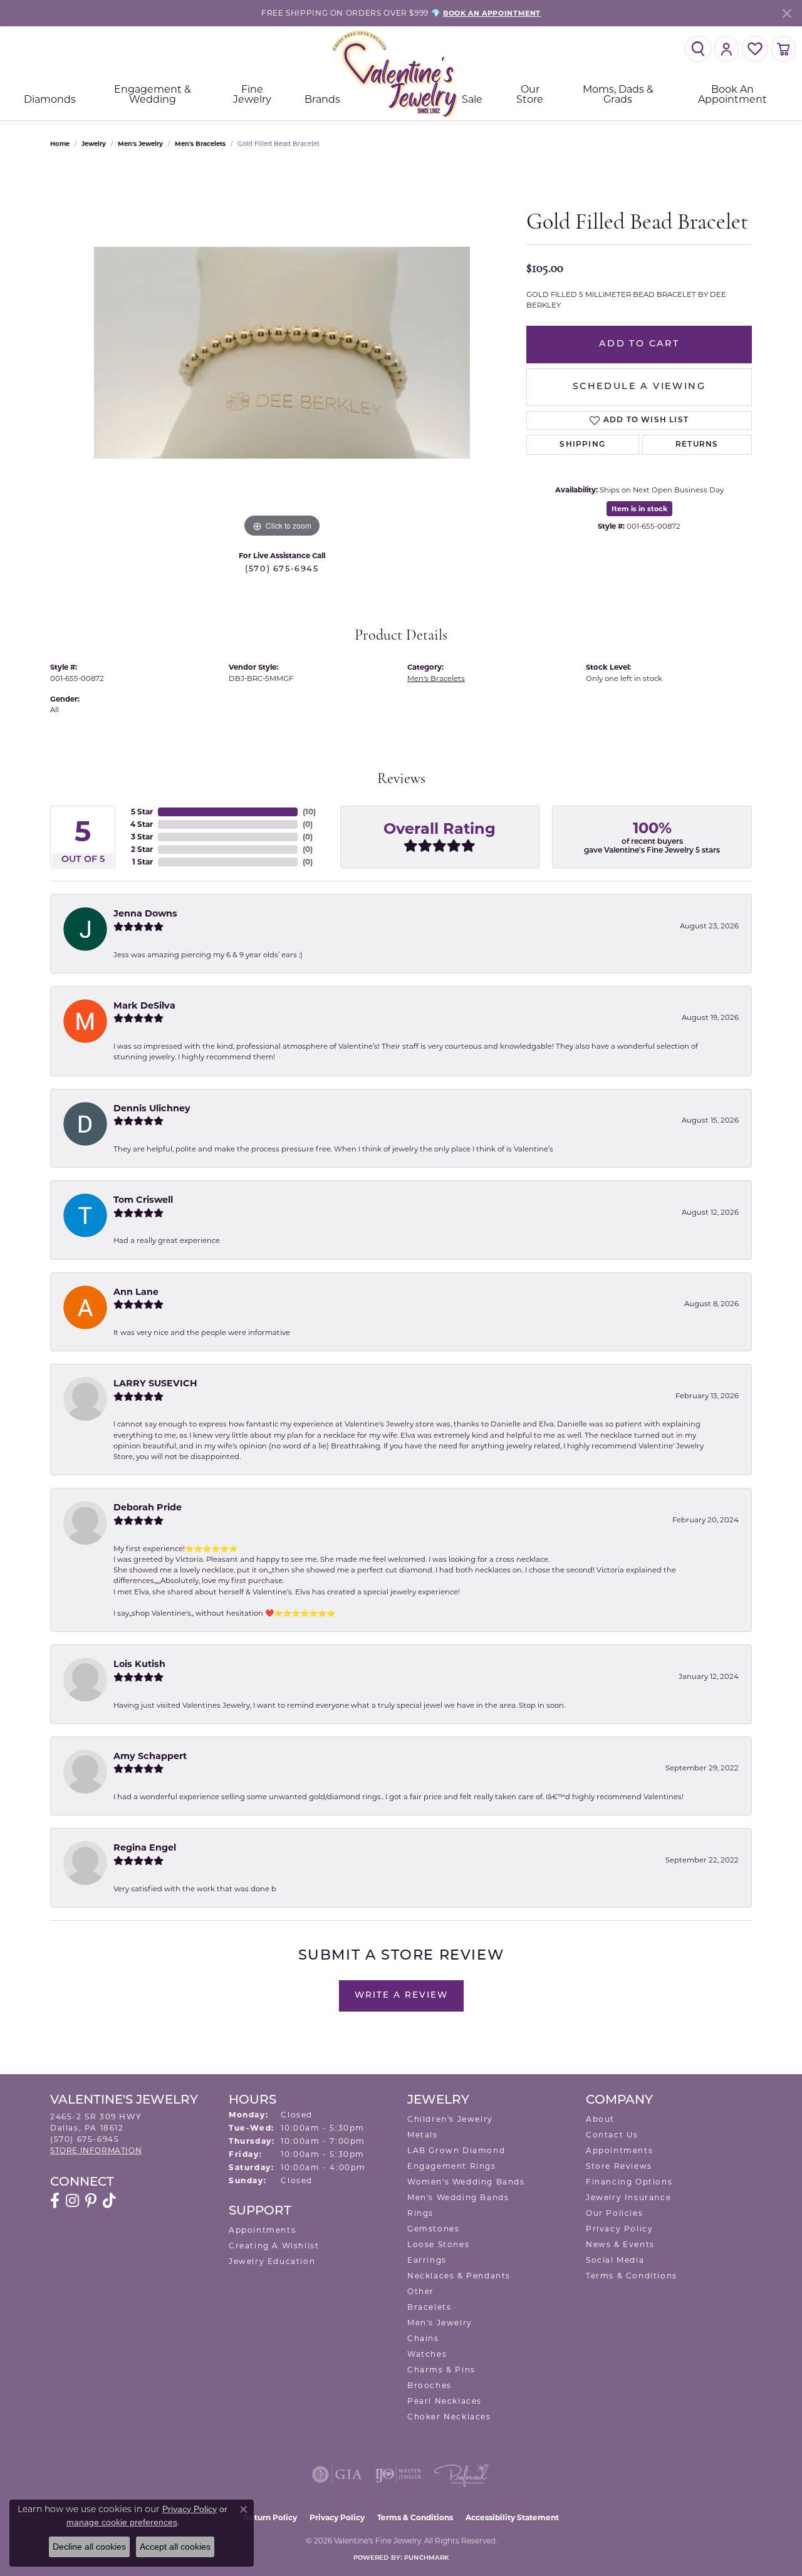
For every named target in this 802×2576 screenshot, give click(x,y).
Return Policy (270, 2517)
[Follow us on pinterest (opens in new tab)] (91, 2201)
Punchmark (426, 2558)
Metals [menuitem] (423, 2135)
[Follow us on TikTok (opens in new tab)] (109, 2201)
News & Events (620, 2244)
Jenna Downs (145, 913)
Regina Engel (145, 1847)
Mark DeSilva (144, 1005)
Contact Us (612, 2135)
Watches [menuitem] (427, 2354)
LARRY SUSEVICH (155, 1383)
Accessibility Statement (512, 2517)
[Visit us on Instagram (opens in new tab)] (72, 2201)
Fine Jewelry (252, 94)
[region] (282, 353)
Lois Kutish (139, 1664)
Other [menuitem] (421, 2291)
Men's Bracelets (200, 144)
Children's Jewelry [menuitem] (450, 2119)
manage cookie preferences (122, 2522)
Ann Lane (136, 1292)
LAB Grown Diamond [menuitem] (456, 2150)
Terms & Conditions (632, 2276)
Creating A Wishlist (274, 2246)
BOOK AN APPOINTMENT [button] (492, 13)
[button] (698, 49)
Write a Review (401, 1996)
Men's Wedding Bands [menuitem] (458, 2197)
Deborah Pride (148, 1507)
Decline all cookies (89, 2547)
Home (60, 144)
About (600, 2119)
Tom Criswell (143, 1200)
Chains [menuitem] (423, 2338)
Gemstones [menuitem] (433, 2229)
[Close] (787, 13)
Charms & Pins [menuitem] (441, 2370)
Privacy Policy (619, 2229)
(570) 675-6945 (282, 569)
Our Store (530, 94)
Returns (697, 445)
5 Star (142, 812)
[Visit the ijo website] (398, 2475)
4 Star (142, 824)
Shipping (582, 445)
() (309, 812)
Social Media (615, 2260)
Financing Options (629, 2182)
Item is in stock (639, 509)
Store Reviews (619, 2166)
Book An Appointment (732, 94)
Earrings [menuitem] (427, 2260)
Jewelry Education (272, 2261)
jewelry (94, 144)
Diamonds (50, 99)
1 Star (143, 862)
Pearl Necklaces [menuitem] (445, 2401)
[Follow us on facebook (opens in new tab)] (55, 2201)
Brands (322, 99)
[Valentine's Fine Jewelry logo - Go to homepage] (401, 74)
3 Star (142, 837)
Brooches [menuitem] (430, 2385)
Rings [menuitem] (420, 2213)
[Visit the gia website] (337, 2475)
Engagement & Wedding (153, 94)
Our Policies (614, 2213)
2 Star (142, 849)
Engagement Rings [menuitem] (452, 2166)
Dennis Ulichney (152, 1108)
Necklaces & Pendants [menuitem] (459, 2276)
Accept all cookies (175, 2547)
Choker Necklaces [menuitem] (449, 2417)
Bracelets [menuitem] (429, 2307)
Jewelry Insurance (628, 2197)
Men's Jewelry (140, 144)
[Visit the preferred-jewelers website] (462, 2475)
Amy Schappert (150, 1756)
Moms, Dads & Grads (618, 94)
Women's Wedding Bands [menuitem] (466, 2182)
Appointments (262, 2230)
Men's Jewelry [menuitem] (440, 2323)
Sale (472, 99)
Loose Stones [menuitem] (438, 2244)
